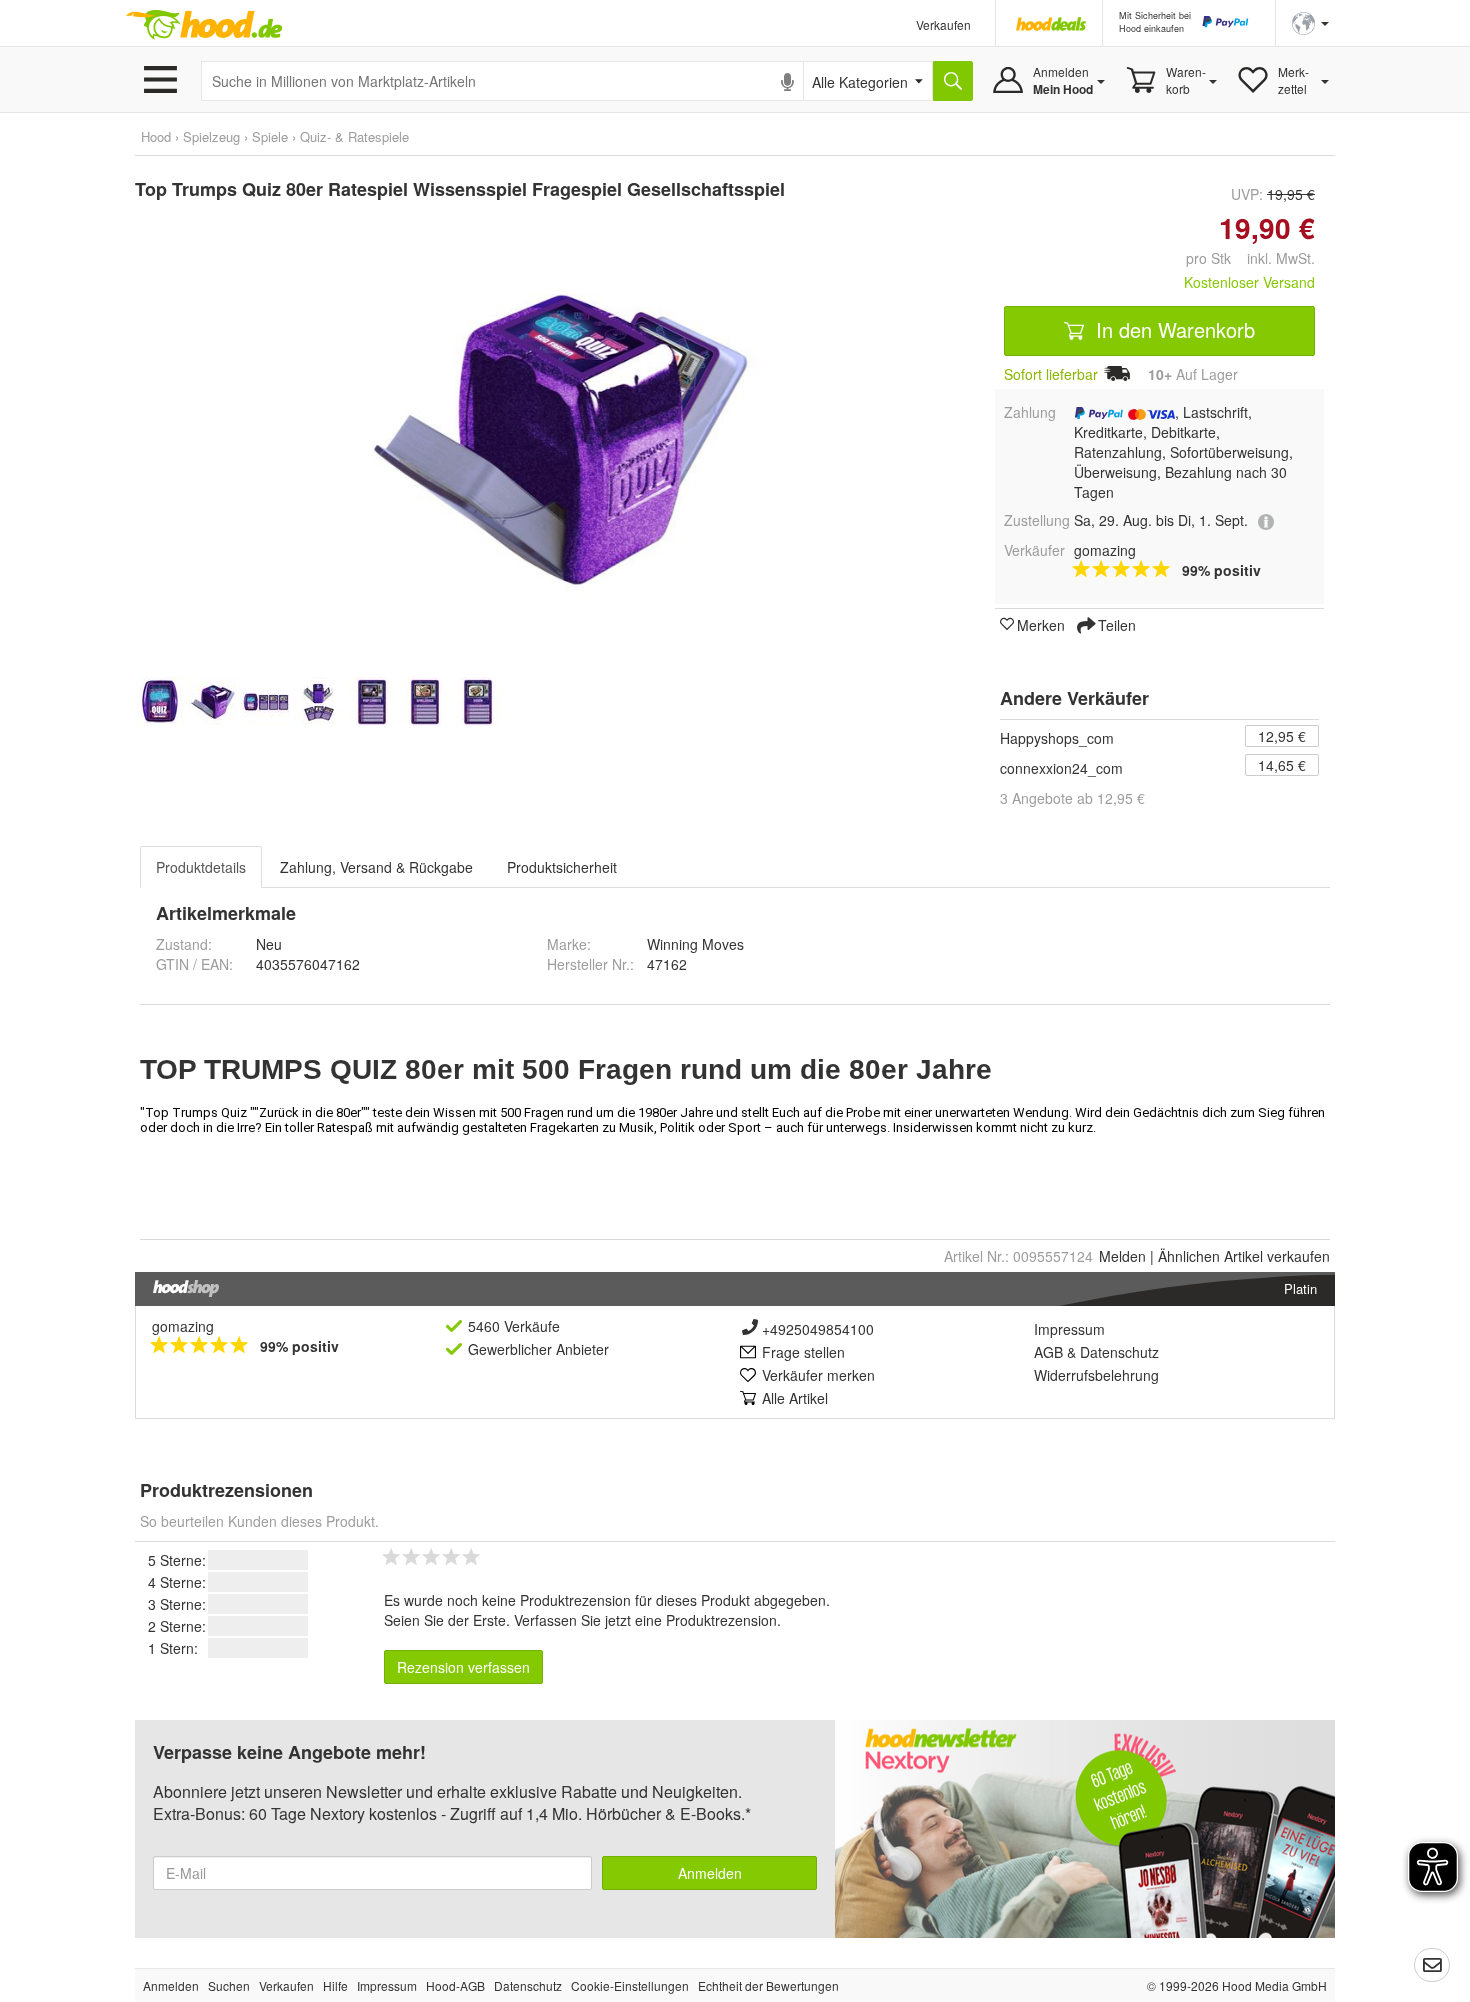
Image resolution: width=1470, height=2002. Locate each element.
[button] (1310, 21)
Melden (1122, 1256)
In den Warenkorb (1172, 329)
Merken (1041, 624)
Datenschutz (1119, 1352)
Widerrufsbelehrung (1096, 1375)
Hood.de (204, 25)
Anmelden (710, 1873)
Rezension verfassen (463, 1667)
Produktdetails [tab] (201, 867)
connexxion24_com (1061, 768)
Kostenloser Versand (1249, 282)
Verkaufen (943, 24)
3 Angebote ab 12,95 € (1072, 798)
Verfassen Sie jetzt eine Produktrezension (645, 1620)
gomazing (183, 1326)
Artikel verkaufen (1244, 1256)
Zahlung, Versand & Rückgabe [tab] (376, 867)
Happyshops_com (1057, 738)
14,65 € (1282, 765)
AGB (1048, 1352)
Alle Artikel (795, 1398)
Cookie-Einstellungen (630, 1985)
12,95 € (1282, 736)
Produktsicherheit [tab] (562, 867)
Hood (156, 136)
